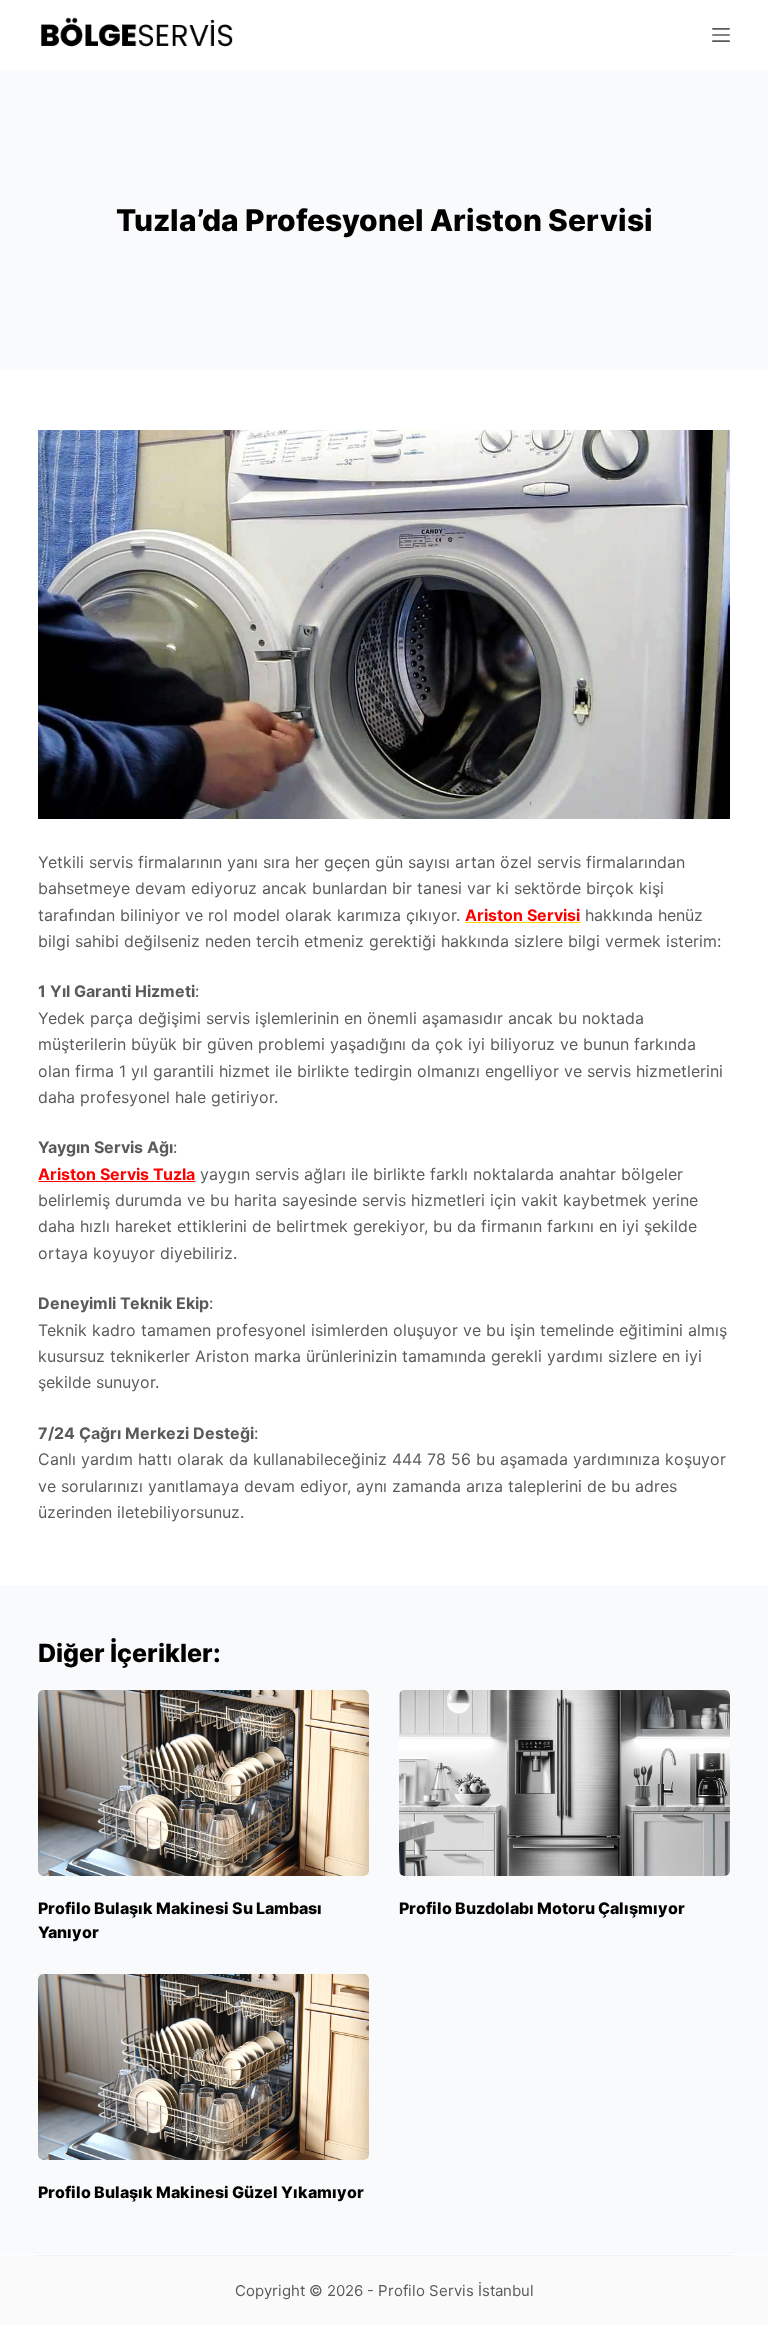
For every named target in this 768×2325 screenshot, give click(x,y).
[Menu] (721, 35)
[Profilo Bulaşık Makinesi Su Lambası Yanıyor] (203, 1783)
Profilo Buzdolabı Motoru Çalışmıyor (542, 1908)
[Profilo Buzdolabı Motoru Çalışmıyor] (564, 1783)
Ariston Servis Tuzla (116, 1174)
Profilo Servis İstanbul (456, 2290)
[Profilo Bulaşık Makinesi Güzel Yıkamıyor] (203, 2067)
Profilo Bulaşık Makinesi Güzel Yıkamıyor (201, 2192)
